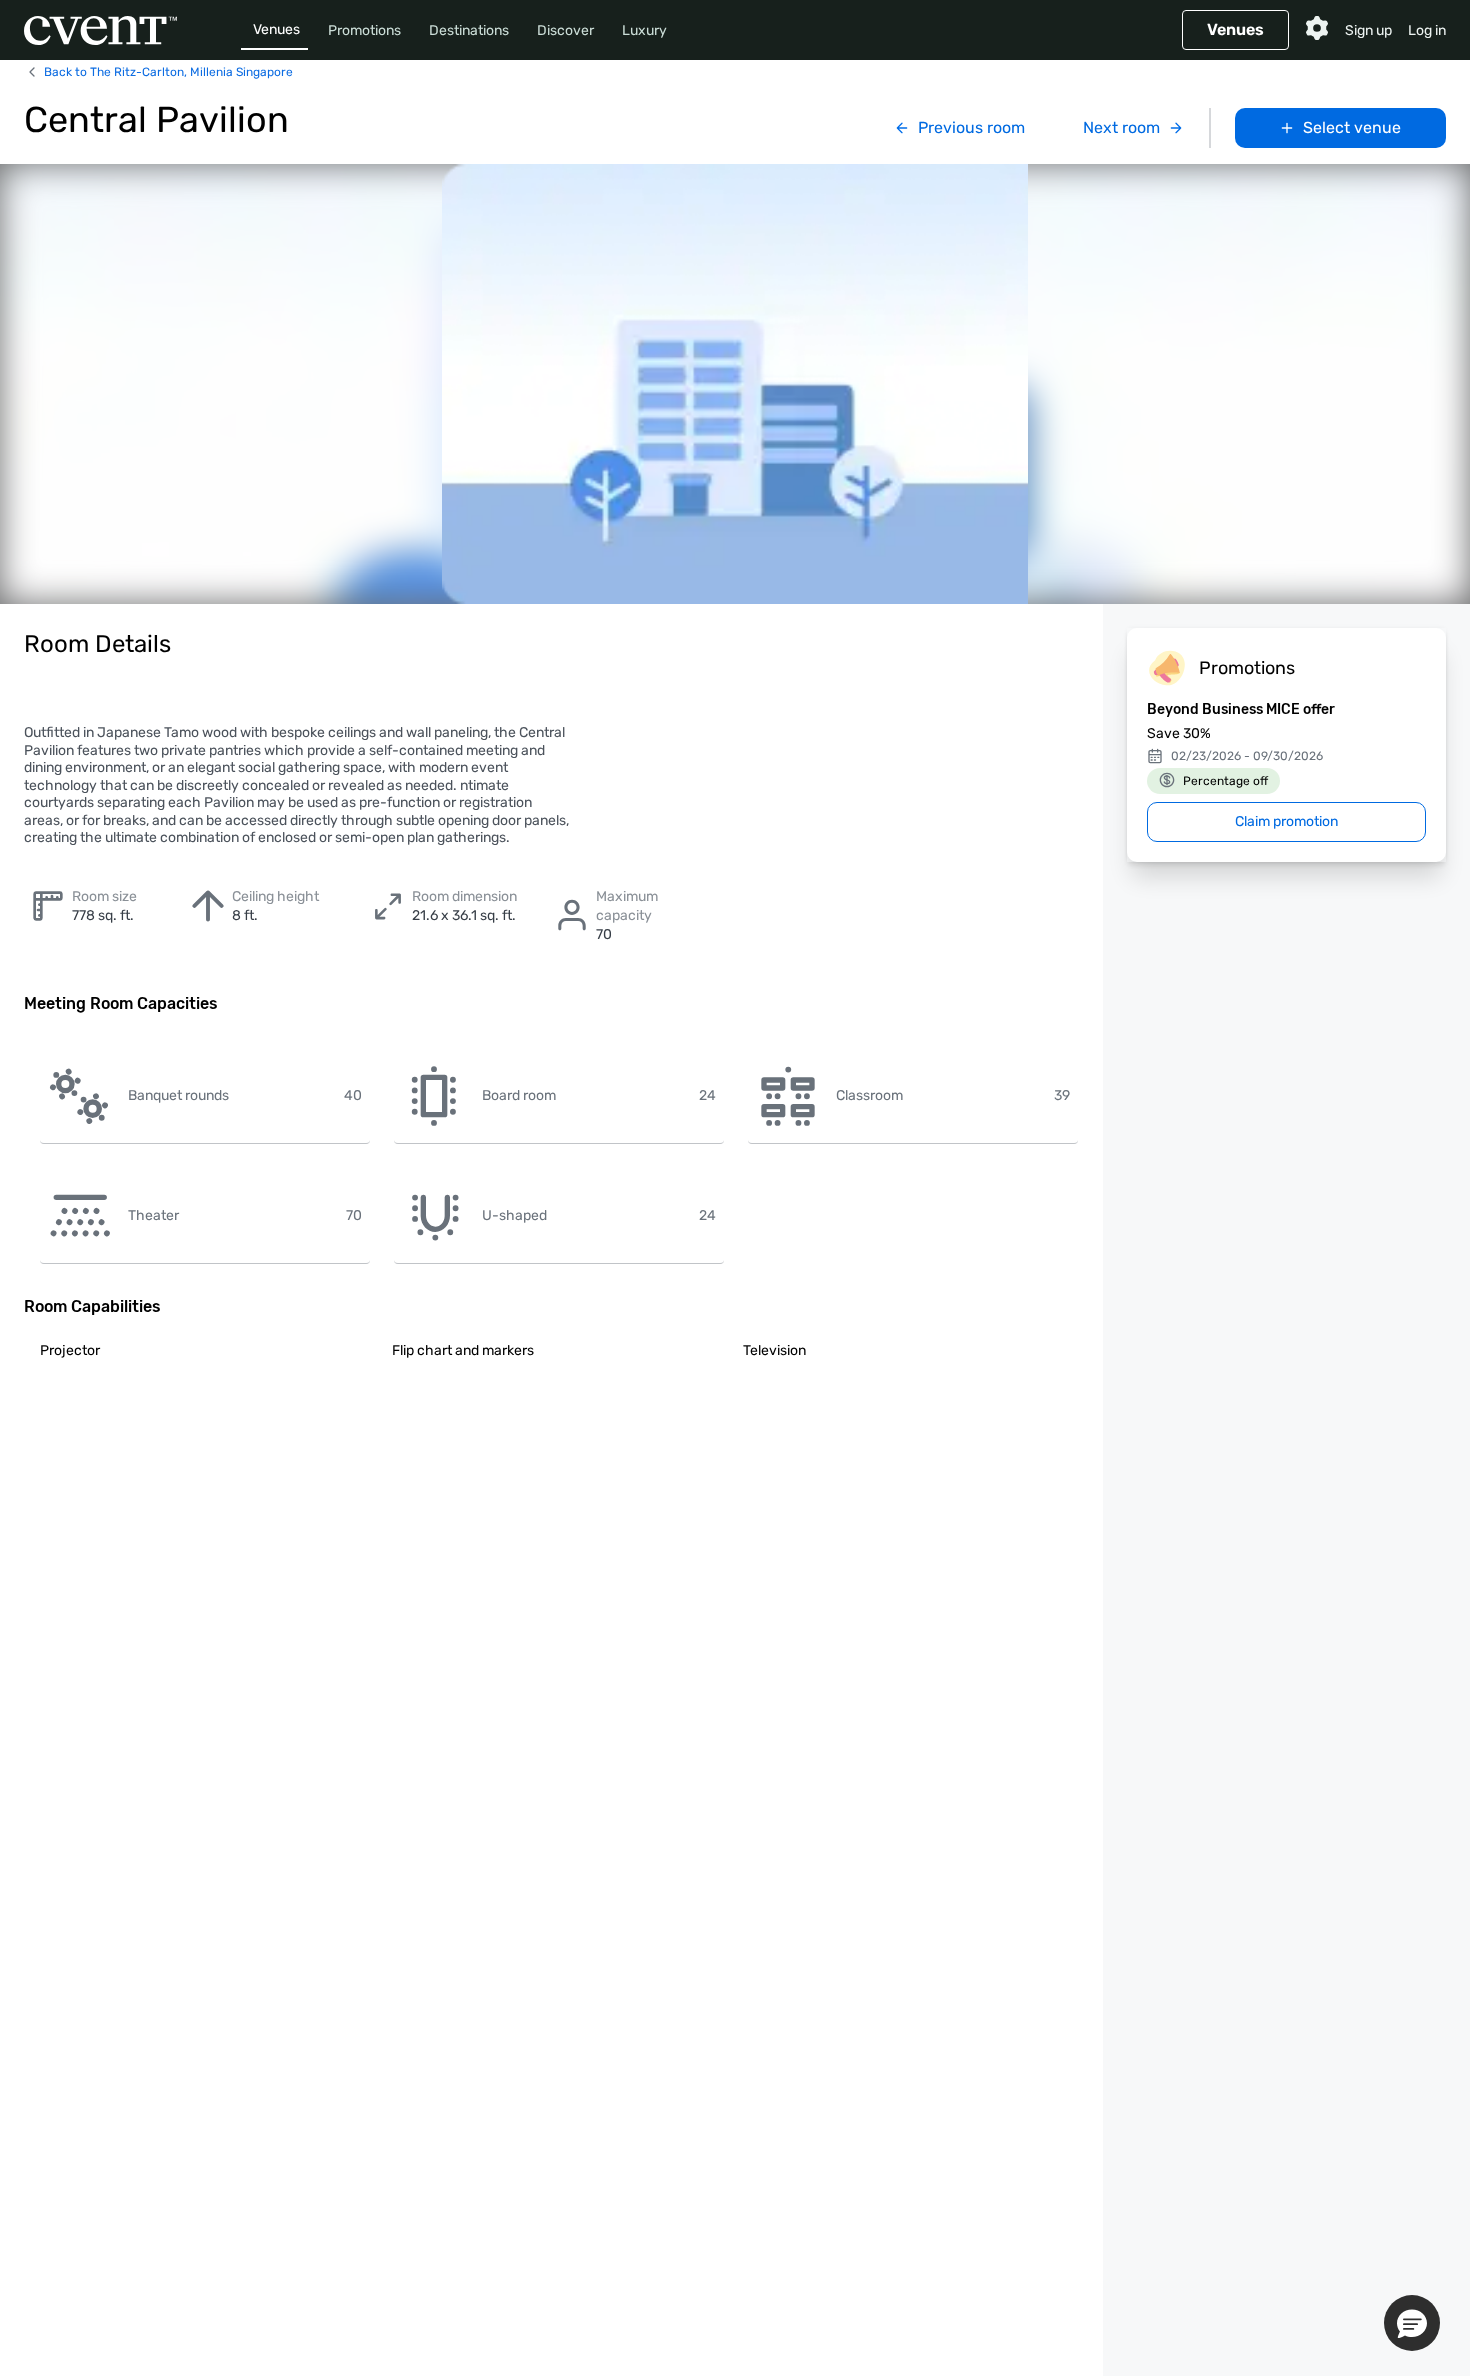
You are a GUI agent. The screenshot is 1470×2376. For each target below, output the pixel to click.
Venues (276, 29)
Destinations (469, 30)
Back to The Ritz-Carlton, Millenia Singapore (168, 72)
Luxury (644, 30)
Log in (1427, 30)
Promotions (364, 30)
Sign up (1368, 30)
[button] (1412, 2323)
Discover (565, 30)
